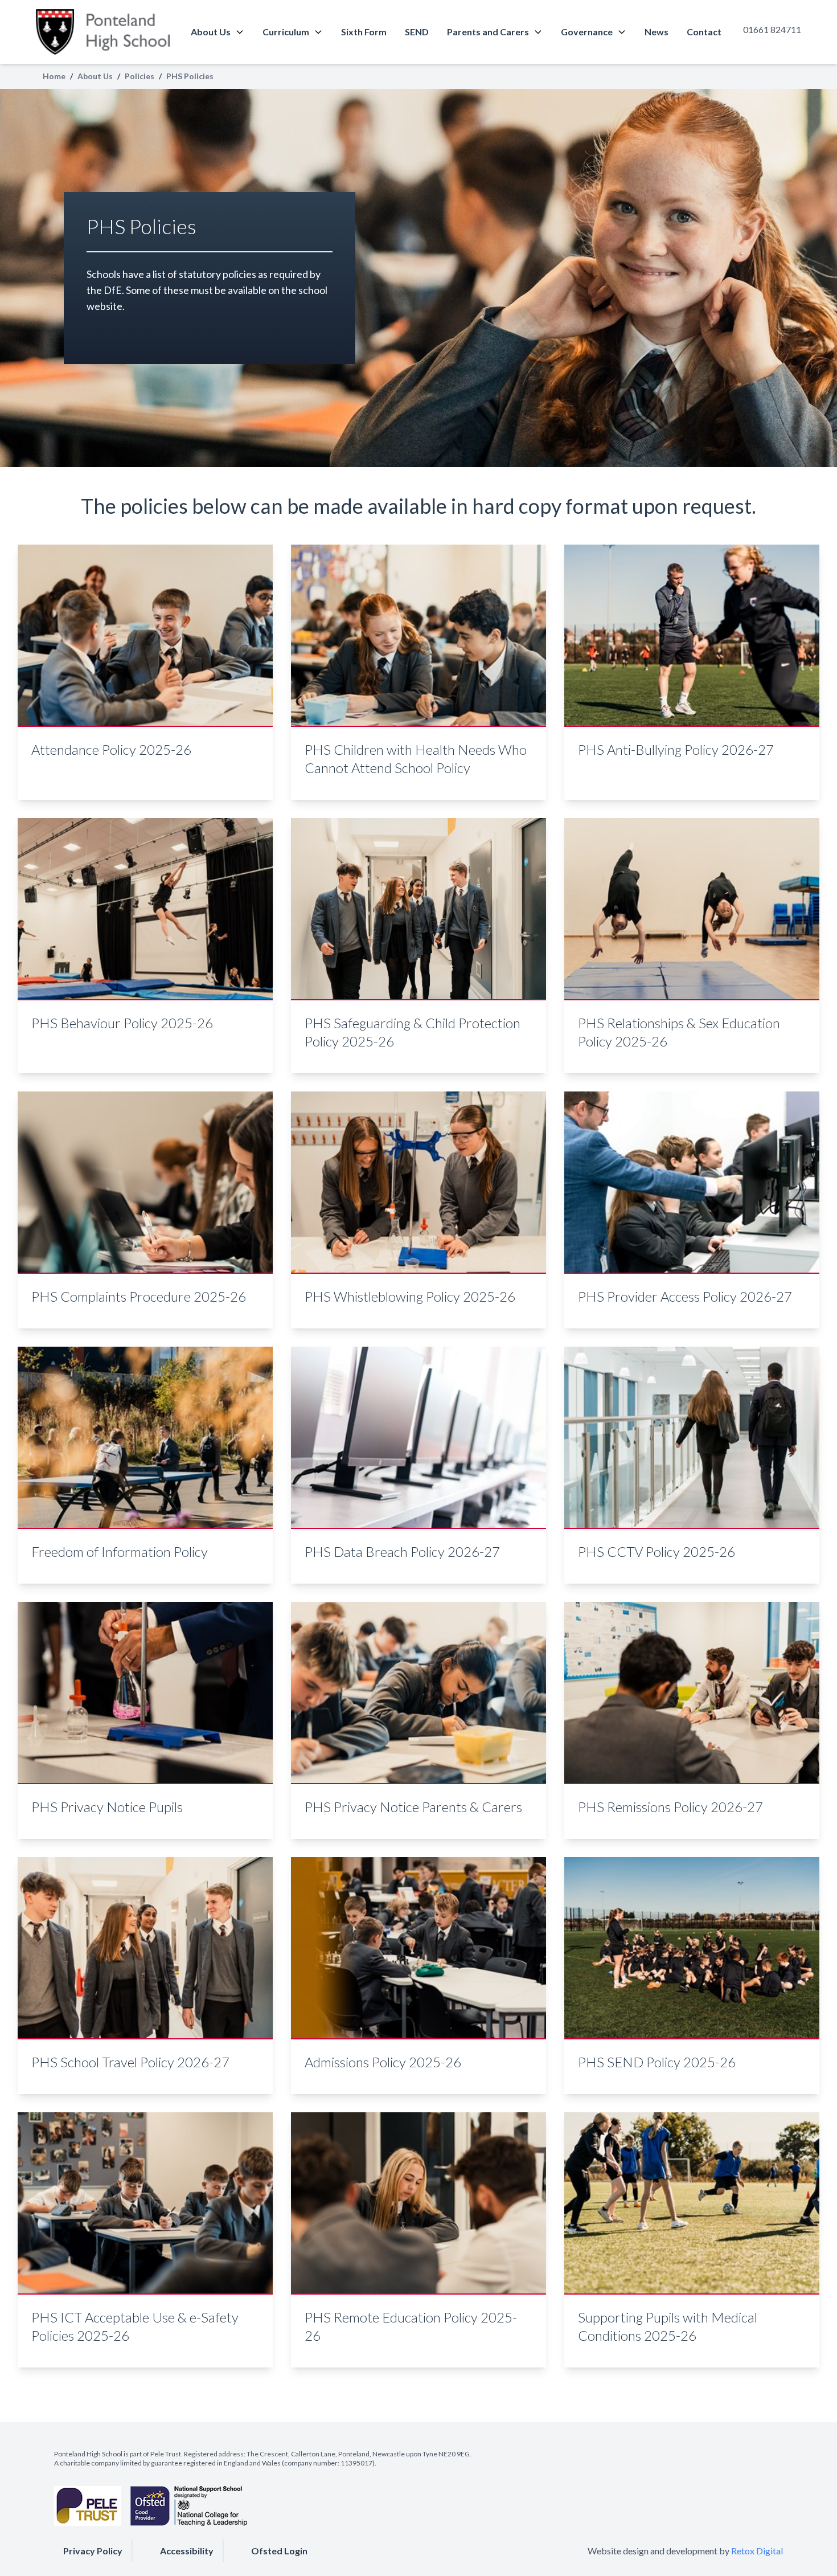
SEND (417, 32)
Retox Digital (757, 2551)
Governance (587, 32)
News (657, 32)
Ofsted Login (279, 2551)
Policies (139, 76)
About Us (211, 32)
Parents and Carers (488, 32)
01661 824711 (772, 29)
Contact (704, 32)
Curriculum (286, 32)
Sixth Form (364, 32)
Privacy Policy (93, 2551)
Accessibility (187, 2551)
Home (54, 76)
